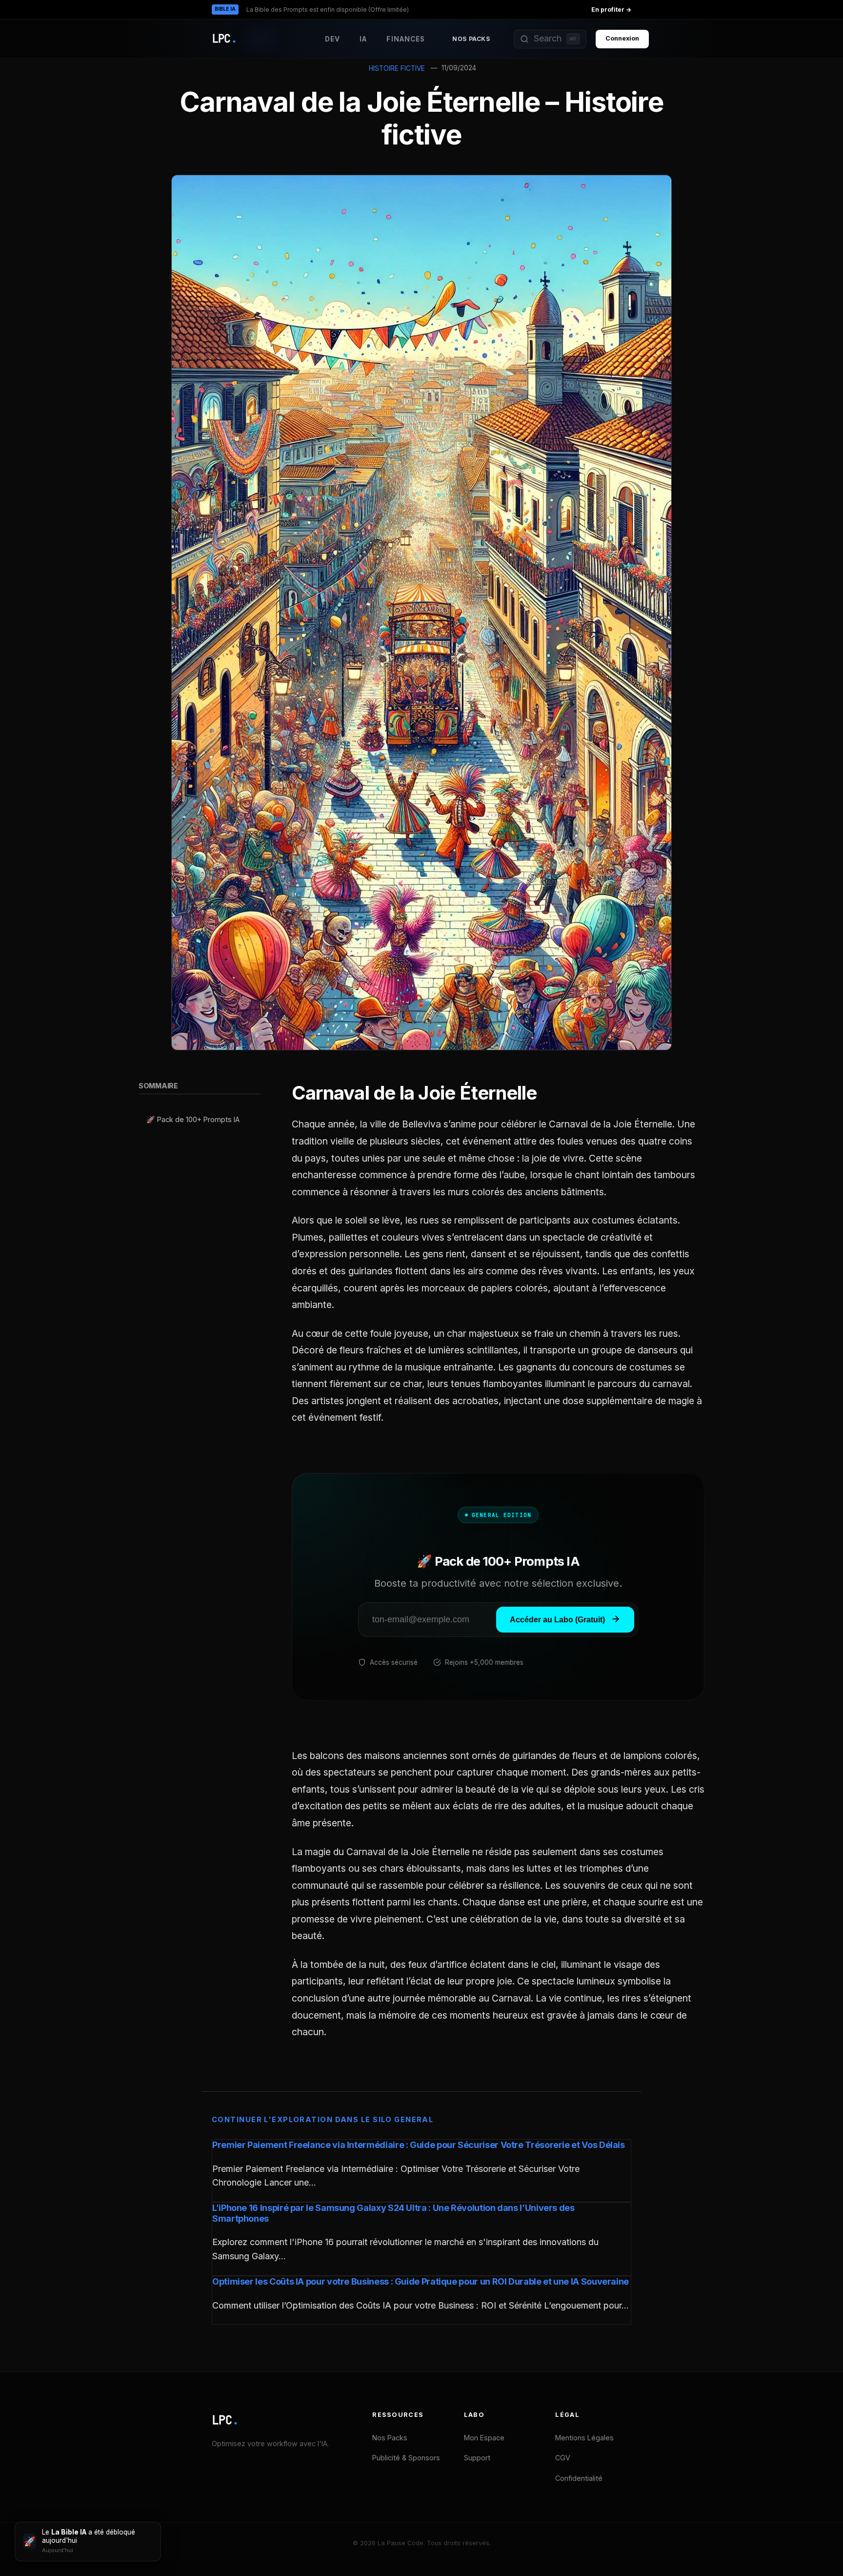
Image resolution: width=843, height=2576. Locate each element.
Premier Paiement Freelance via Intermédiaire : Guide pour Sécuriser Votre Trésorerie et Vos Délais (419, 2145)
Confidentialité (579, 2478)
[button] (550, 39)
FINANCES (406, 39)
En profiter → (611, 10)
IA (363, 39)
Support (477, 2458)
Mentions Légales (584, 2438)
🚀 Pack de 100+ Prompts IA (193, 1120)
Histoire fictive (397, 68)
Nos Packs (471, 39)
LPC (225, 2420)
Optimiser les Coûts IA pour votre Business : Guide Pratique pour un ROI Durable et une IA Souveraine (421, 2281)
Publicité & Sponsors (406, 2458)
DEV (332, 39)
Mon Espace (484, 2438)
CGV (563, 2458)
